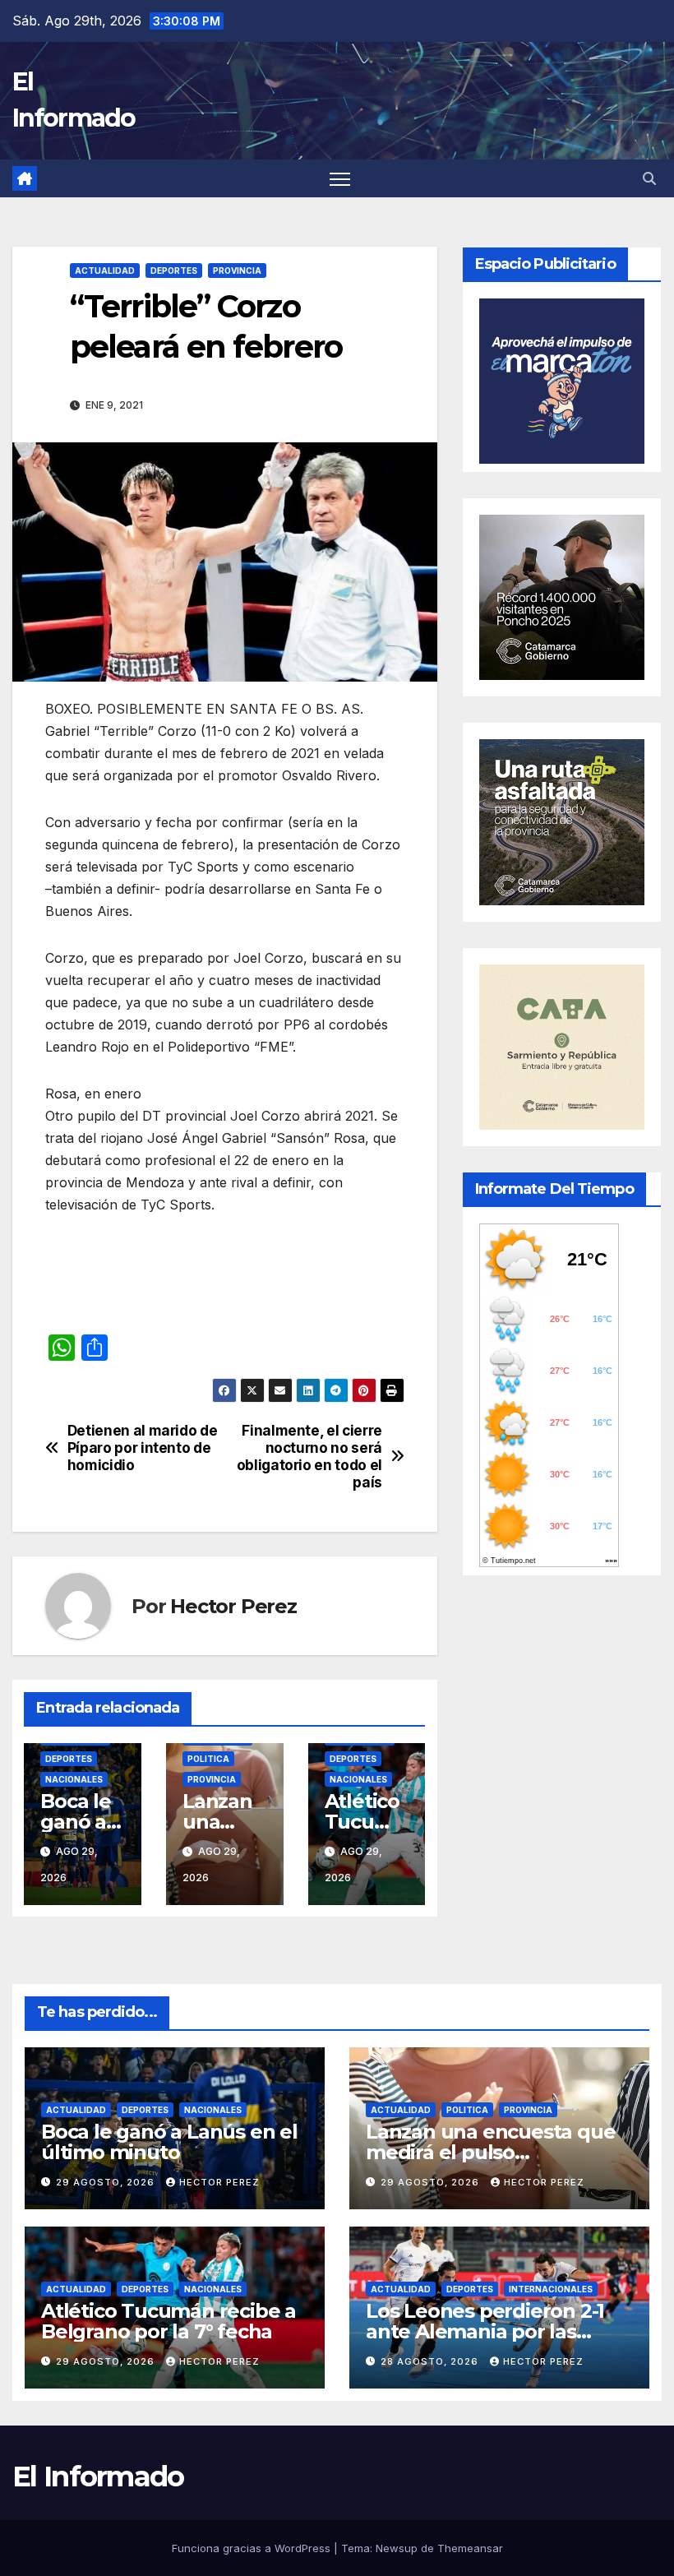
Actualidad (105, 271)
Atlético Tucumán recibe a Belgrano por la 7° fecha (168, 2321)
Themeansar (470, 2548)
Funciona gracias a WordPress (253, 2548)
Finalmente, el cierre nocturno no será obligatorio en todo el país (309, 1456)
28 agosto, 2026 (431, 2361)
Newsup (397, 2548)
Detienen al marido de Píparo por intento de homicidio (143, 1448)
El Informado (98, 2477)
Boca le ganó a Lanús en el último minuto (169, 2142)
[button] (649, 178)
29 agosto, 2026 (107, 2182)
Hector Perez (233, 1606)
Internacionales (551, 2289)
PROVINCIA (237, 271)
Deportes (174, 271)
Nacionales (74, 1779)
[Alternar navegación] (340, 179)
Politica (208, 1759)
